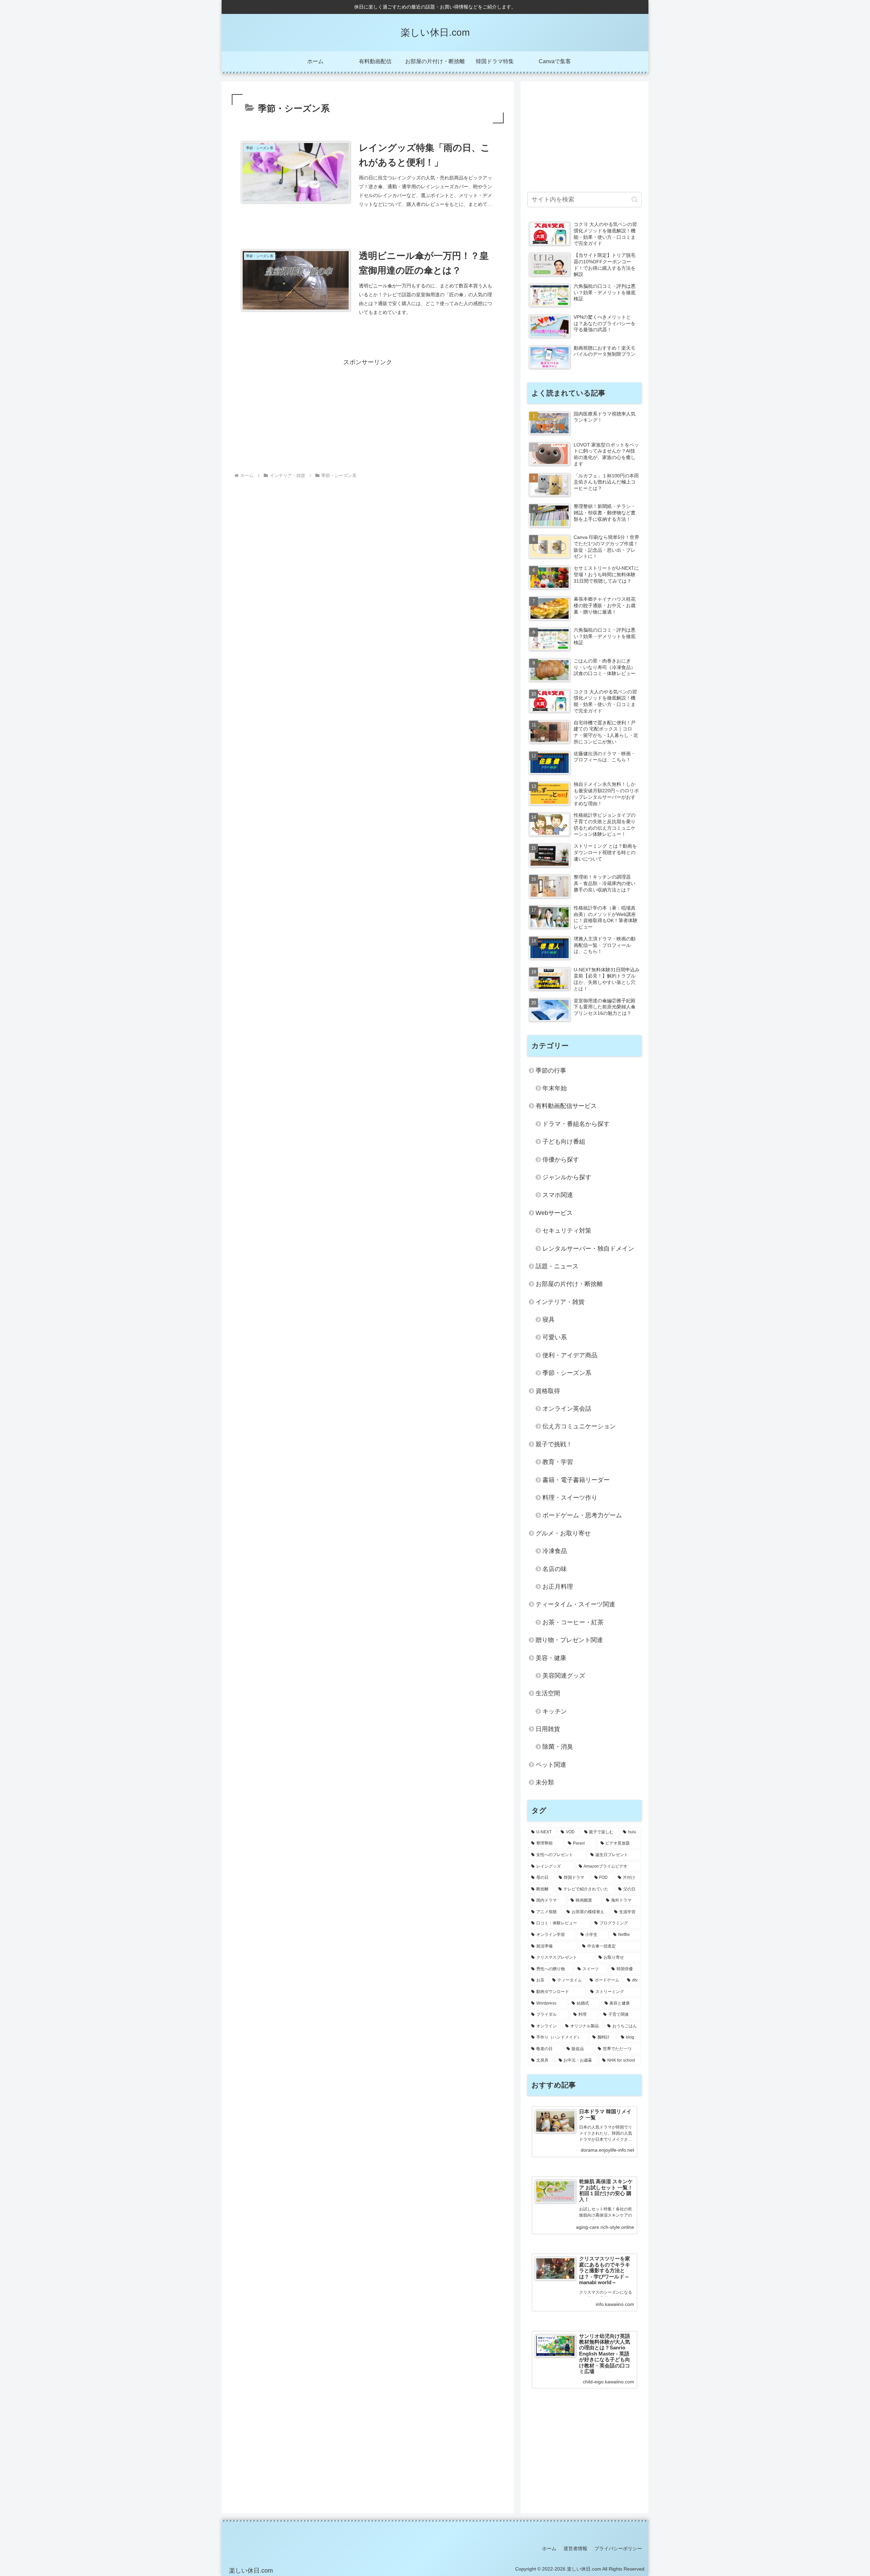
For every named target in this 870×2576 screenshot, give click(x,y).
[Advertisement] (368, 416)
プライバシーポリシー (618, 2548)
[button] (635, 200)
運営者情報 (575, 2548)
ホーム (549, 2548)
